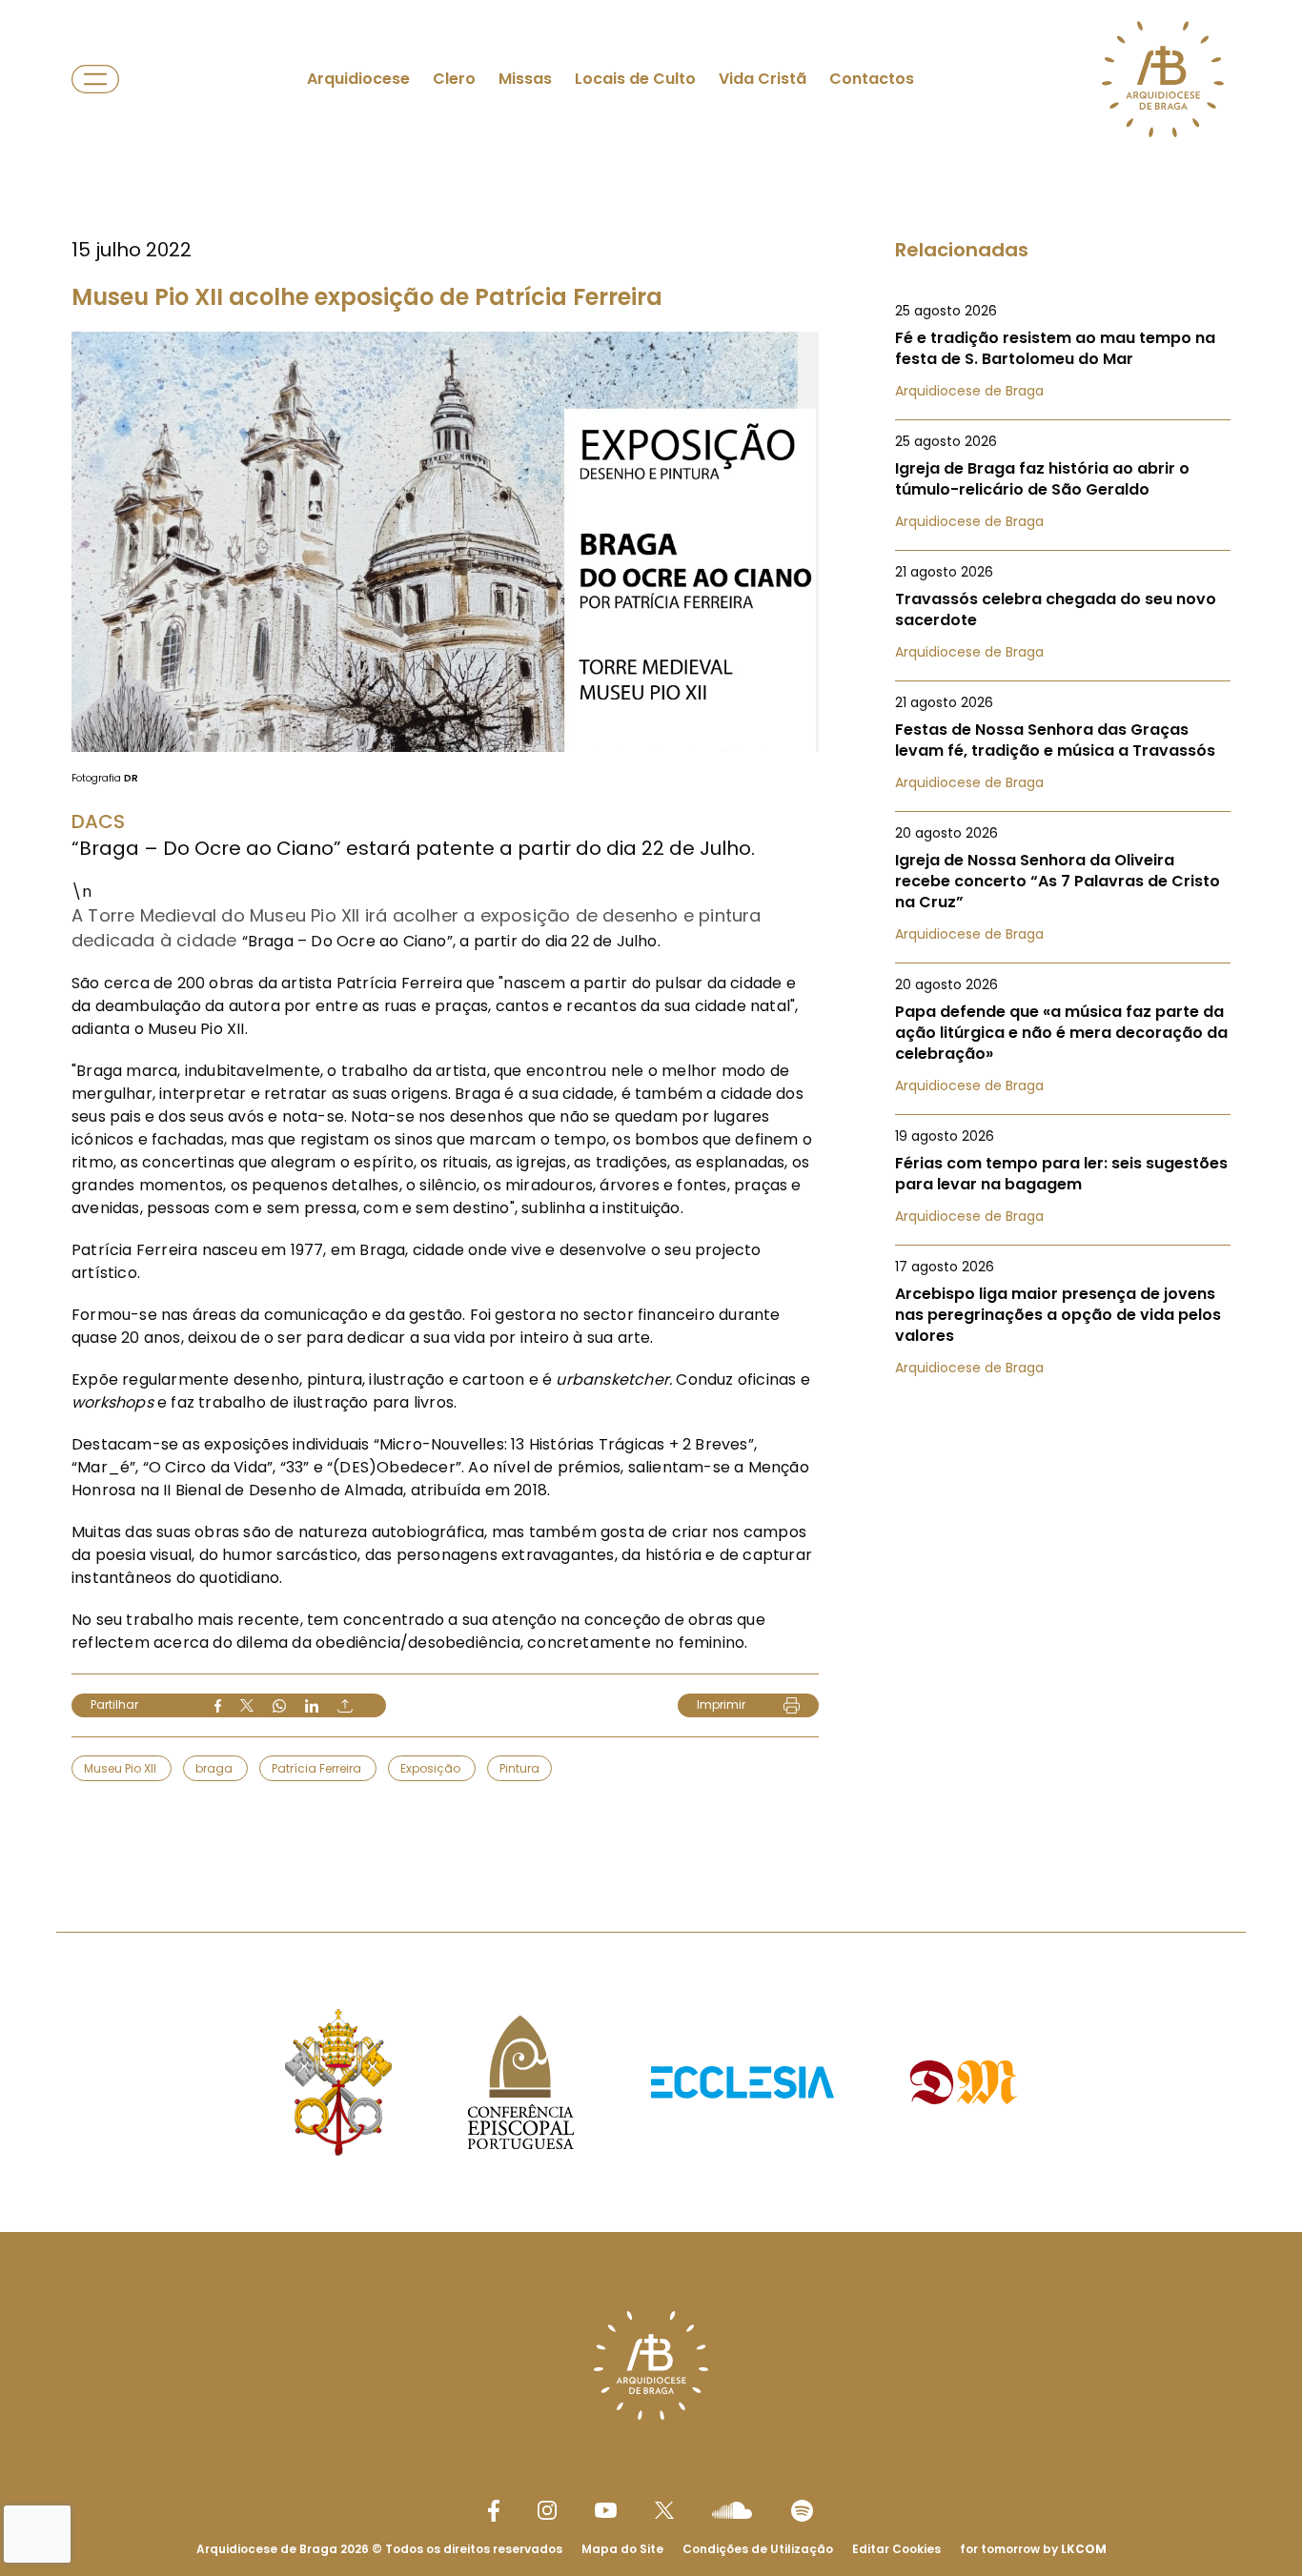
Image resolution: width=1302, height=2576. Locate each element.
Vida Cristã (763, 79)
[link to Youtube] (606, 2510)
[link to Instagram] (547, 2510)
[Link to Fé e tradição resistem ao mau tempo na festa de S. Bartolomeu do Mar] (1063, 351)
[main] (651, 928)
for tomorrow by (1033, 2549)
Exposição (432, 1768)
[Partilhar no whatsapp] (279, 1706)
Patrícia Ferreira (318, 1768)
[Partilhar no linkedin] (312, 1706)
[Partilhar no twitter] (247, 1705)
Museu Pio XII (122, 1768)
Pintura (519, 1768)
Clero (454, 79)
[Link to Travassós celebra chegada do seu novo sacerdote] (1063, 612)
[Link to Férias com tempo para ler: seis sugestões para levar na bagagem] (1063, 1176)
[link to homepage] (1163, 79)
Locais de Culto (635, 79)
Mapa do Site (622, 2549)
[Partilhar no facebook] (218, 1706)
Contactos (872, 79)
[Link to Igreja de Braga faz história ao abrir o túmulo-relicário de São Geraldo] (1063, 481)
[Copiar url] (345, 1706)
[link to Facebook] (494, 2511)
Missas (525, 79)
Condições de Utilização (758, 2549)
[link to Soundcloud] (732, 2510)
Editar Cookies (896, 2549)
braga (215, 1768)
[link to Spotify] (802, 2511)
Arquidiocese (358, 79)
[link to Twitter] (664, 2510)
